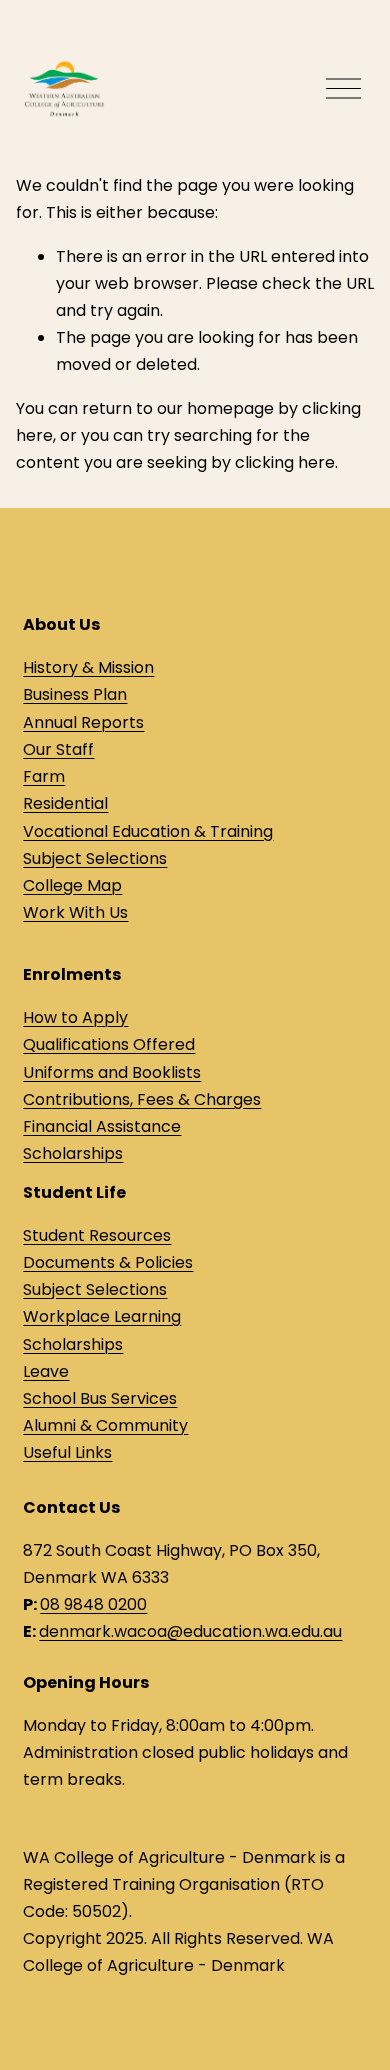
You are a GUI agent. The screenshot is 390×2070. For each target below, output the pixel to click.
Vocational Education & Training (148, 831)
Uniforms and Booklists (112, 1072)
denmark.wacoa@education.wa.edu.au (190, 1631)
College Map (72, 885)
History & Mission (88, 667)
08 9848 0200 (93, 1604)
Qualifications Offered (109, 1044)
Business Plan (75, 694)
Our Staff (58, 749)
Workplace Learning (102, 1316)
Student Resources (97, 1235)
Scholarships (73, 1153)
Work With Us (75, 912)
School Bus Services (100, 1398)
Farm (44, 776)
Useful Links (67, 1452)
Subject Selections (95, 858)
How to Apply (75, 1017)
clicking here (285, 462)
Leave (46, 1371)
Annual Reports (83, 722)
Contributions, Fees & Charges (142, 1099)
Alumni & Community (105, 1425)
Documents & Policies (108, 1262)
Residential (65, 803)
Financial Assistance (102, 1126)
